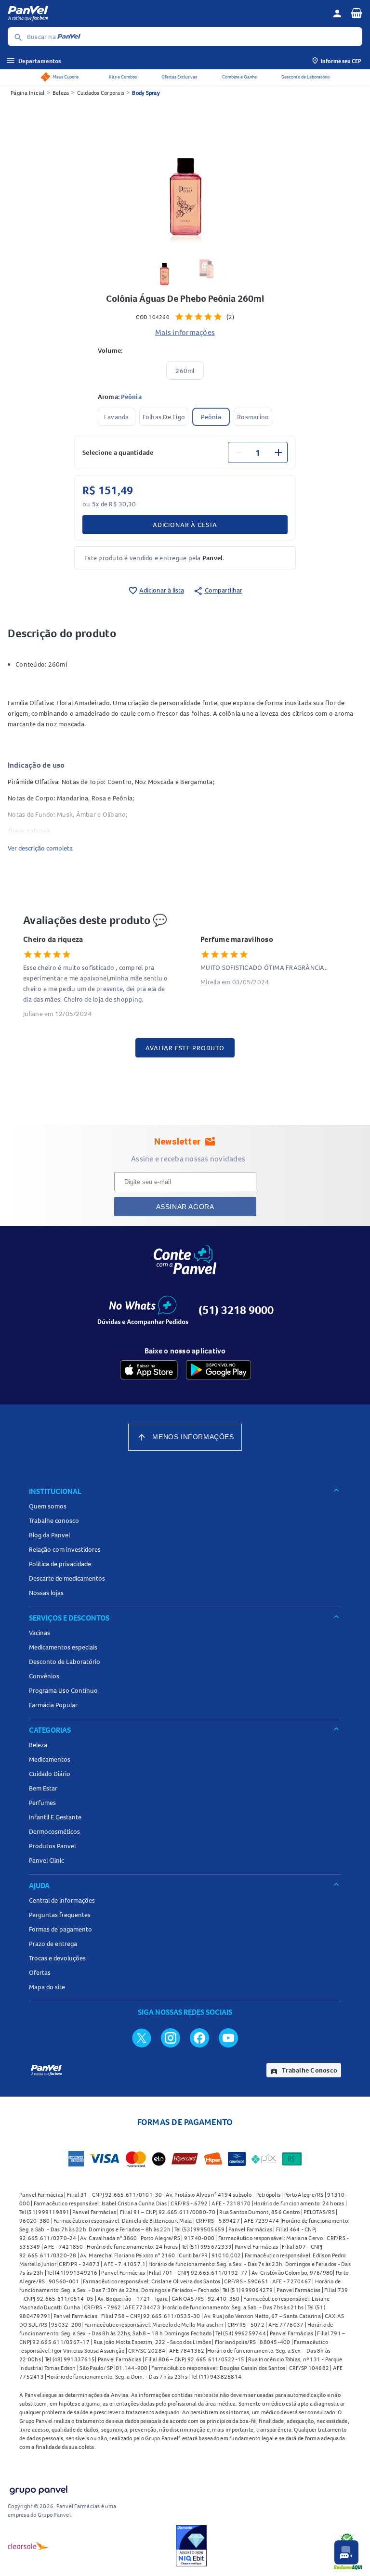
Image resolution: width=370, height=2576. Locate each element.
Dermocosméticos (54, 1831)
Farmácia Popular (53, 1705)
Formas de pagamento (60, 1929)
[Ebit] (191, 2546)
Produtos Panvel (52, 1846)
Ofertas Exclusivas (179, 77)
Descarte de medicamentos (67, 1578)
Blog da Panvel (49, 1535)
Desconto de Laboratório (305, 77)
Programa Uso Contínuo (63, 1690)
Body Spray (146, 93)
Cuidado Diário (50, 1774)
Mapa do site (47, 1987)
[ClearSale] (28, 2546)
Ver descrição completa (40, 848)
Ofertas (40, 1972)
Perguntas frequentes (60, 1915)
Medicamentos (50, 1759)
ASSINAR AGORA (185, 1207)
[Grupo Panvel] (38, 2488)
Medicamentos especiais (63, 1647)
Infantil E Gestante (55, 1817)
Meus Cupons (66, 77)
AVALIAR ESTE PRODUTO (185, 1048)
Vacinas (40, 1633)
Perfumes (42, 1803)
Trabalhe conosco (54, 1520)
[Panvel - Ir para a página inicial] (167, 13)
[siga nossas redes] (142, 2037)
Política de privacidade (60, 1564)
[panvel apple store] (149, 1370)
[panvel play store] (218, 1370)
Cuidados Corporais (101, 93)
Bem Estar (43, 1788)
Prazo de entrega (53, 1944)
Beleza (61, 93)
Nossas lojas (46, 1593)
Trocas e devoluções (57, 1958)
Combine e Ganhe (239, 77)
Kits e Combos (123, 77)
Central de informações (62, 1900)
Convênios (44, 1676)
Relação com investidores (65, 1549)
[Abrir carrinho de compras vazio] (357, 13)
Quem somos (48, 1506)
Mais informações (185, 332)
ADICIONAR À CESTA (185, 525)
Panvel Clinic (46, 1860)
